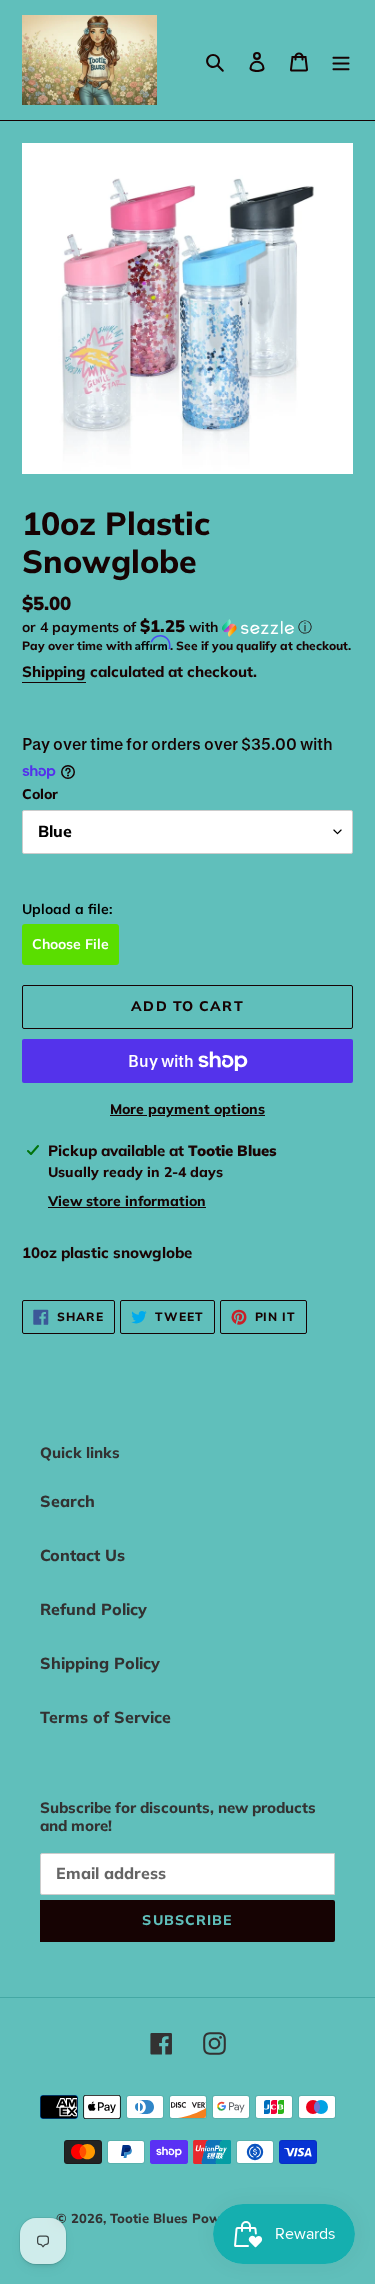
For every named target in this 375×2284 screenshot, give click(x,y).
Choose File (70, 944)
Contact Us (82, 1555)
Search (67, 1501)
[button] (167, 627)
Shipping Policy (100, 1663)
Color (40, 794)
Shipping (54, 671)
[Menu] (341, 60)
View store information (127, 1201)
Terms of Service (105, 1717)
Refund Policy (93, 1609)
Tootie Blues (151, 2218)
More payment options (187, 1109)
